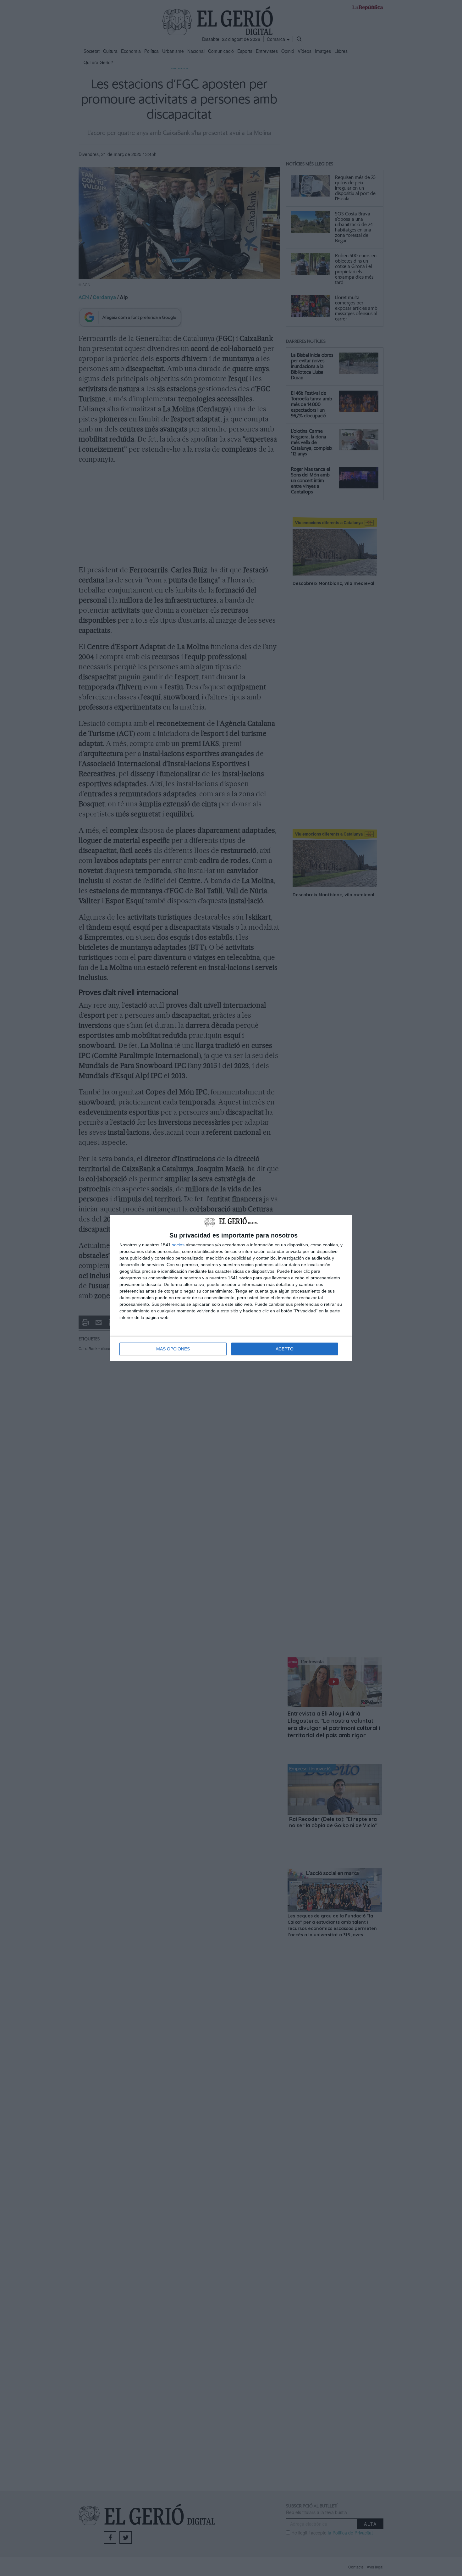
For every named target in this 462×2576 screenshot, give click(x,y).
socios (178, 1245)
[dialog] (231, 1288)
